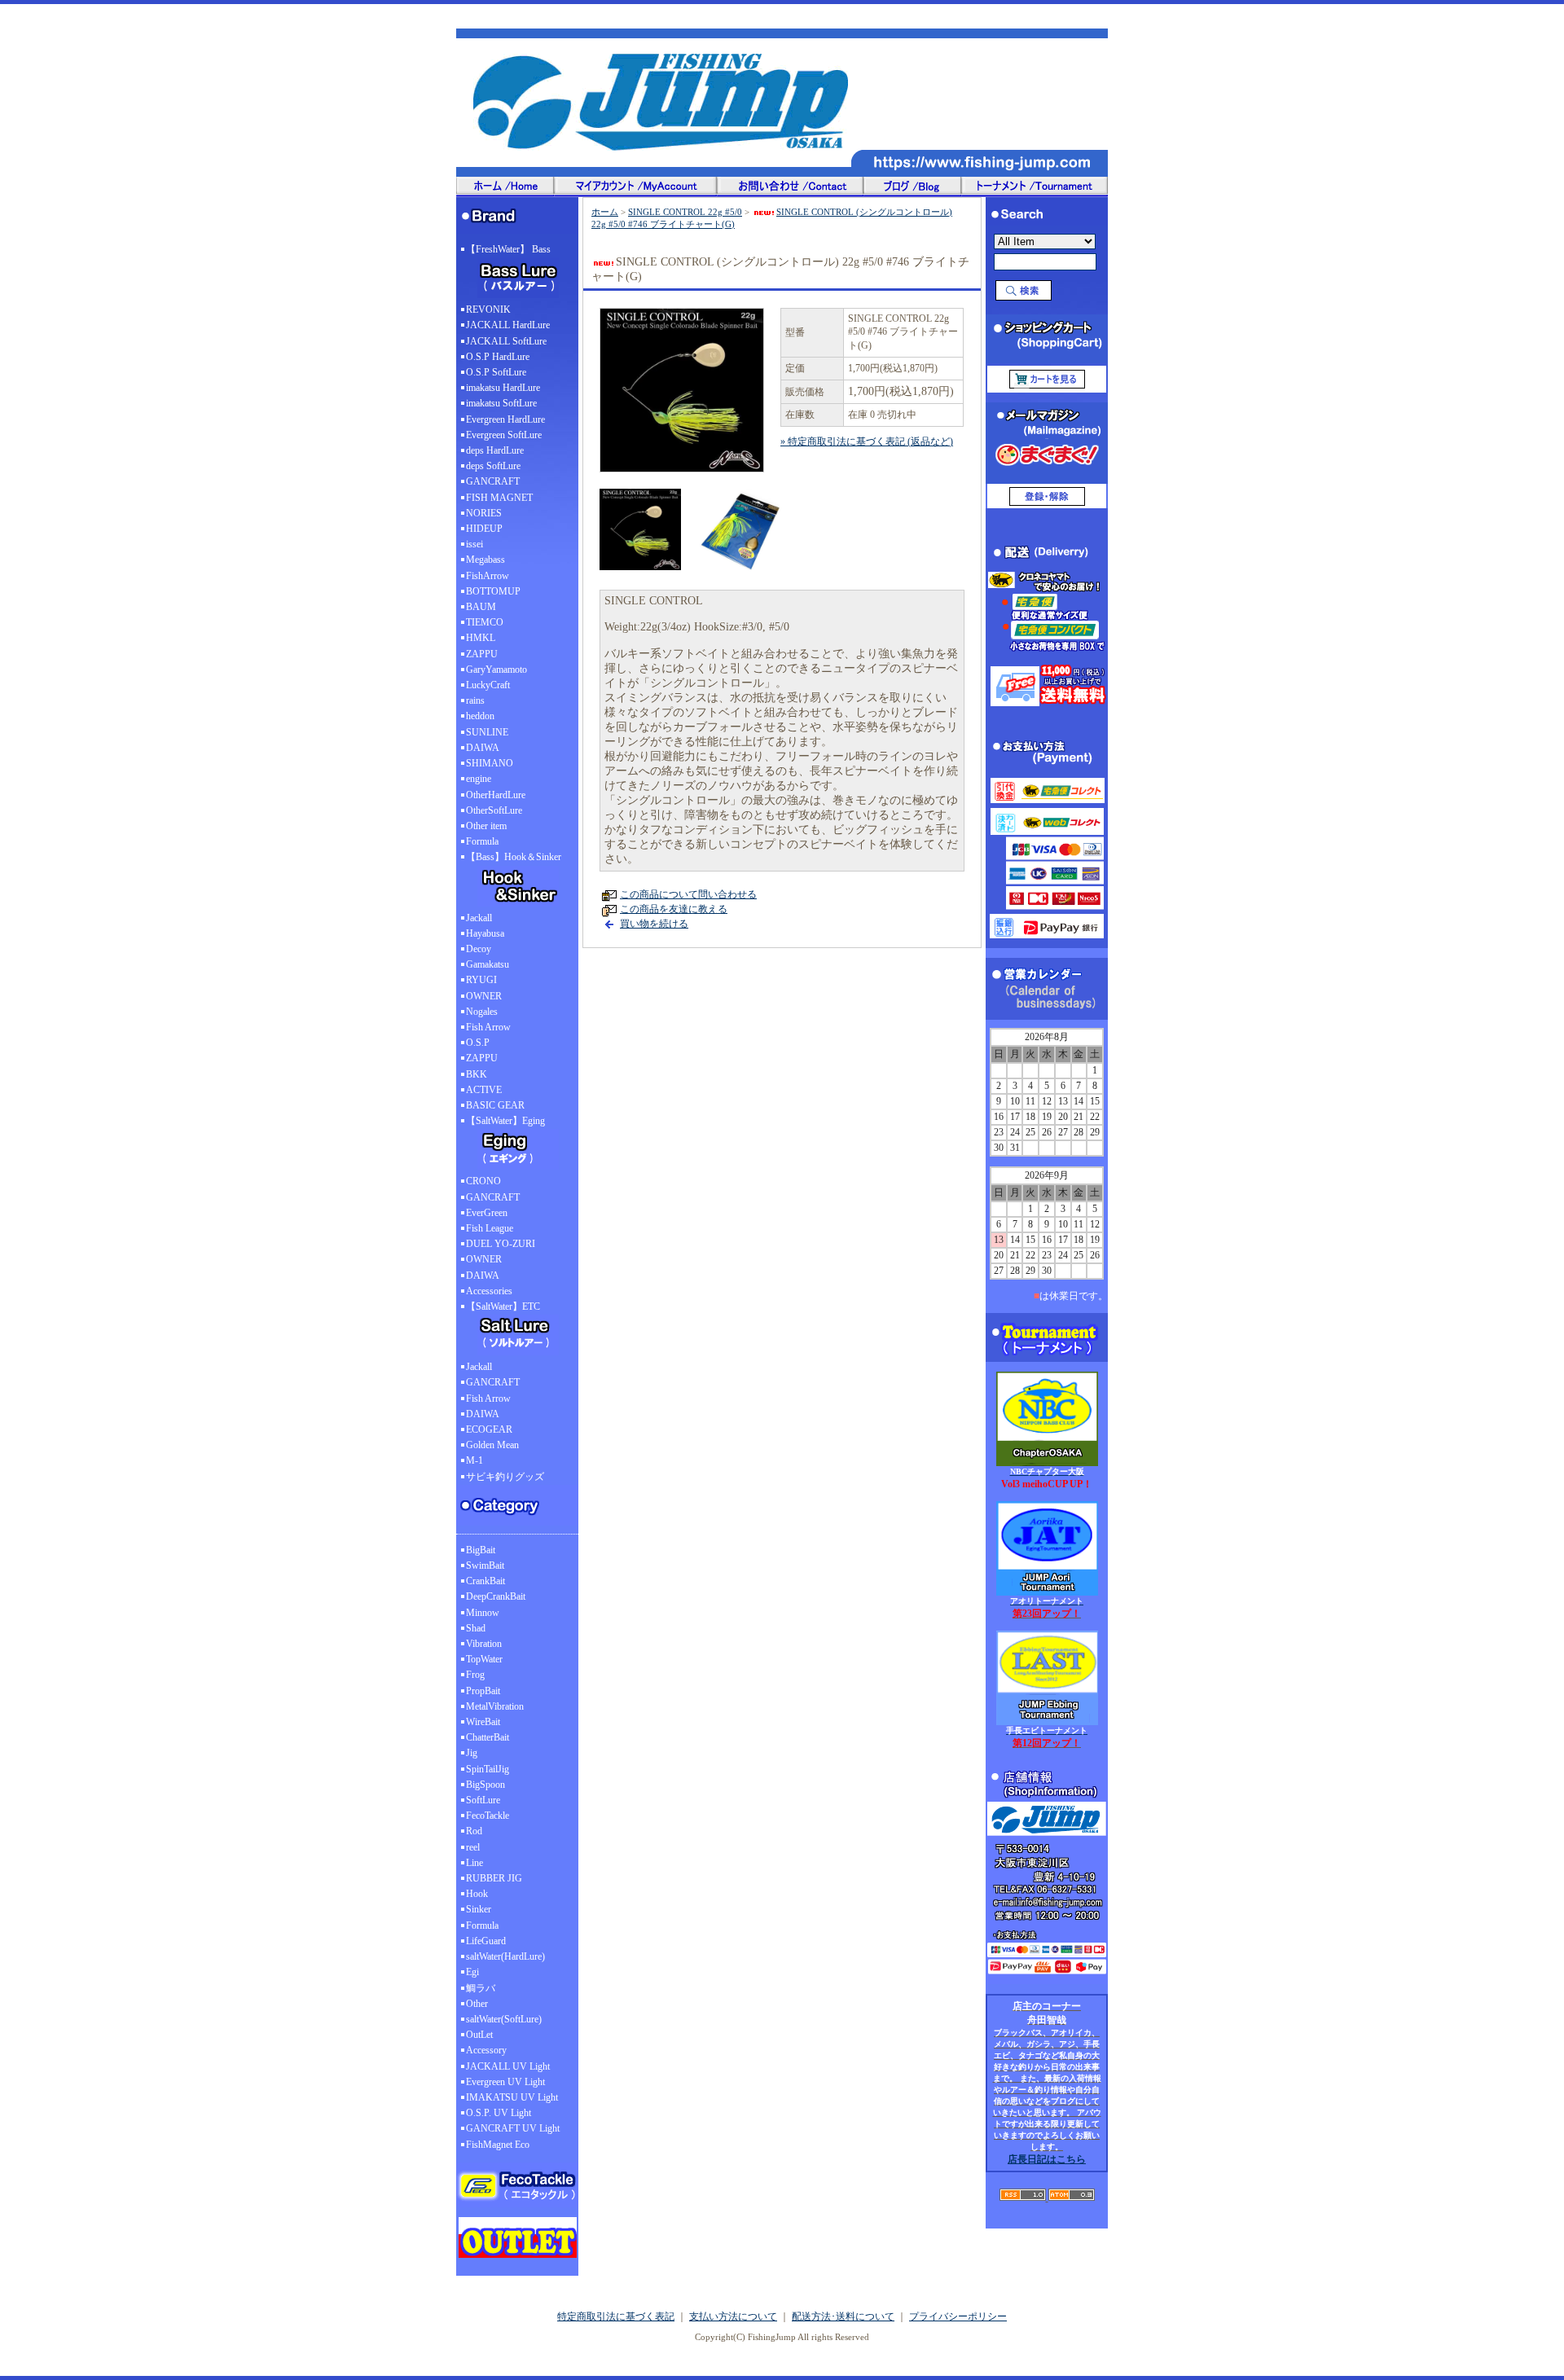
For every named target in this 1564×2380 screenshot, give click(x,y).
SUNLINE (487, 732)
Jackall (479, 918)
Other (477, 2004)
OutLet (479, 2035)
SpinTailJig (488, 1769)
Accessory (486, 2050)
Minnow (483, 1613)
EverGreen (487, 1213)
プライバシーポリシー (958, 2316)
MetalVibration (495, 1706)
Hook (477, 1894)
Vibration (484, 1644)
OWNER (484, 996)
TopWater (484, 1659)
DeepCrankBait (496, 1596)
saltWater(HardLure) (505, 1956)
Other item (486, 826)
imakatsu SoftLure (501, 403)
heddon (480, 716)
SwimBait (485, 1565)
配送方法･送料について (843, 2316)
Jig (472, 1753)
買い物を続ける (654, 924)
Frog (475, 1675)
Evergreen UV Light (505, 2082)
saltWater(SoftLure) (504, 2019)
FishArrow (488, 576)
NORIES (484, 513)
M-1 (474, 1460)
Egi (472, 1972)
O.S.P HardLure (498, 357)
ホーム (605, 212)
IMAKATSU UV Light (512, 2097)
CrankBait (485, 1581)
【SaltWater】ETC (503, 1306)
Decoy (479, 949)
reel (473, 1847)
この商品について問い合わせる (688, 894)
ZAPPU (482, 654)
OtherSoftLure (494, 810)
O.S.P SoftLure (496, 372)
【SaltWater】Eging (505, 1121)
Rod (474, 1831)
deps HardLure (495, 450)
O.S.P (478, 1043)
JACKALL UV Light (508, 2066)
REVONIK (488, 310)
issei (474, 544)
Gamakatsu (488, 964)
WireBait (483, 1722)
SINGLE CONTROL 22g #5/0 (685, 212)
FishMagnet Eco (498, 2145)
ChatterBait (488, 1737)
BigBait (481, 1550)
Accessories (489, 1291)
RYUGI (481, 980)
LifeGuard (486, 1941)
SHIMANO (490, 763)
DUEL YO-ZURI (501, 1244)
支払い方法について (733, 2316)
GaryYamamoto (496, 670)
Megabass (485, 560)
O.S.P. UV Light (499, 2113)
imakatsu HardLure (503, 388)
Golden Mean (492, 1445)
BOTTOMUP (493, 591)
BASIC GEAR (495, 1105)
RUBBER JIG (494, 1878)
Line (474, 1863)
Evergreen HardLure (505, 419)
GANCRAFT (493, 481)
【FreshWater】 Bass (508, 249)
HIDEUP (484, 529)
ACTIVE (484, 1090)
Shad (476, 1628)
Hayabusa (485, 933)
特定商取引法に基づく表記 (616, 2316)
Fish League (490, 1228)
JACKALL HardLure (508, 325)
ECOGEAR (489, 1429)
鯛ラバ (481, 1988)
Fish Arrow (488, 1027)
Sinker (479, 1909)
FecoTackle (488, 1816)
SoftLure (483, 1800)
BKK (477, 1074)
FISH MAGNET (499, 498)
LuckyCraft (488, 685)
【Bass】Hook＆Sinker (514, 857)
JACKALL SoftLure (506, 341)
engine (479, 779)
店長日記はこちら (1047, 2159)
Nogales (482, 1012)
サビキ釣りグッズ (505, 1477)
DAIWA (483, 748)
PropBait (483, 1691)
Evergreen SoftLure (504, 435)
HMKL (481, 638)
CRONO (483, 1181)
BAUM (481, 607)
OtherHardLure (496, 795)
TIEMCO (485, 622)
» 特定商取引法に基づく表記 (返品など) (867, 441)
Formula (482, 841)
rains (475, 700)
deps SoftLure (493, 466)
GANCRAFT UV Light (513, 2128)
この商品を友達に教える (674, 909)
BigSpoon (485, 1785)
